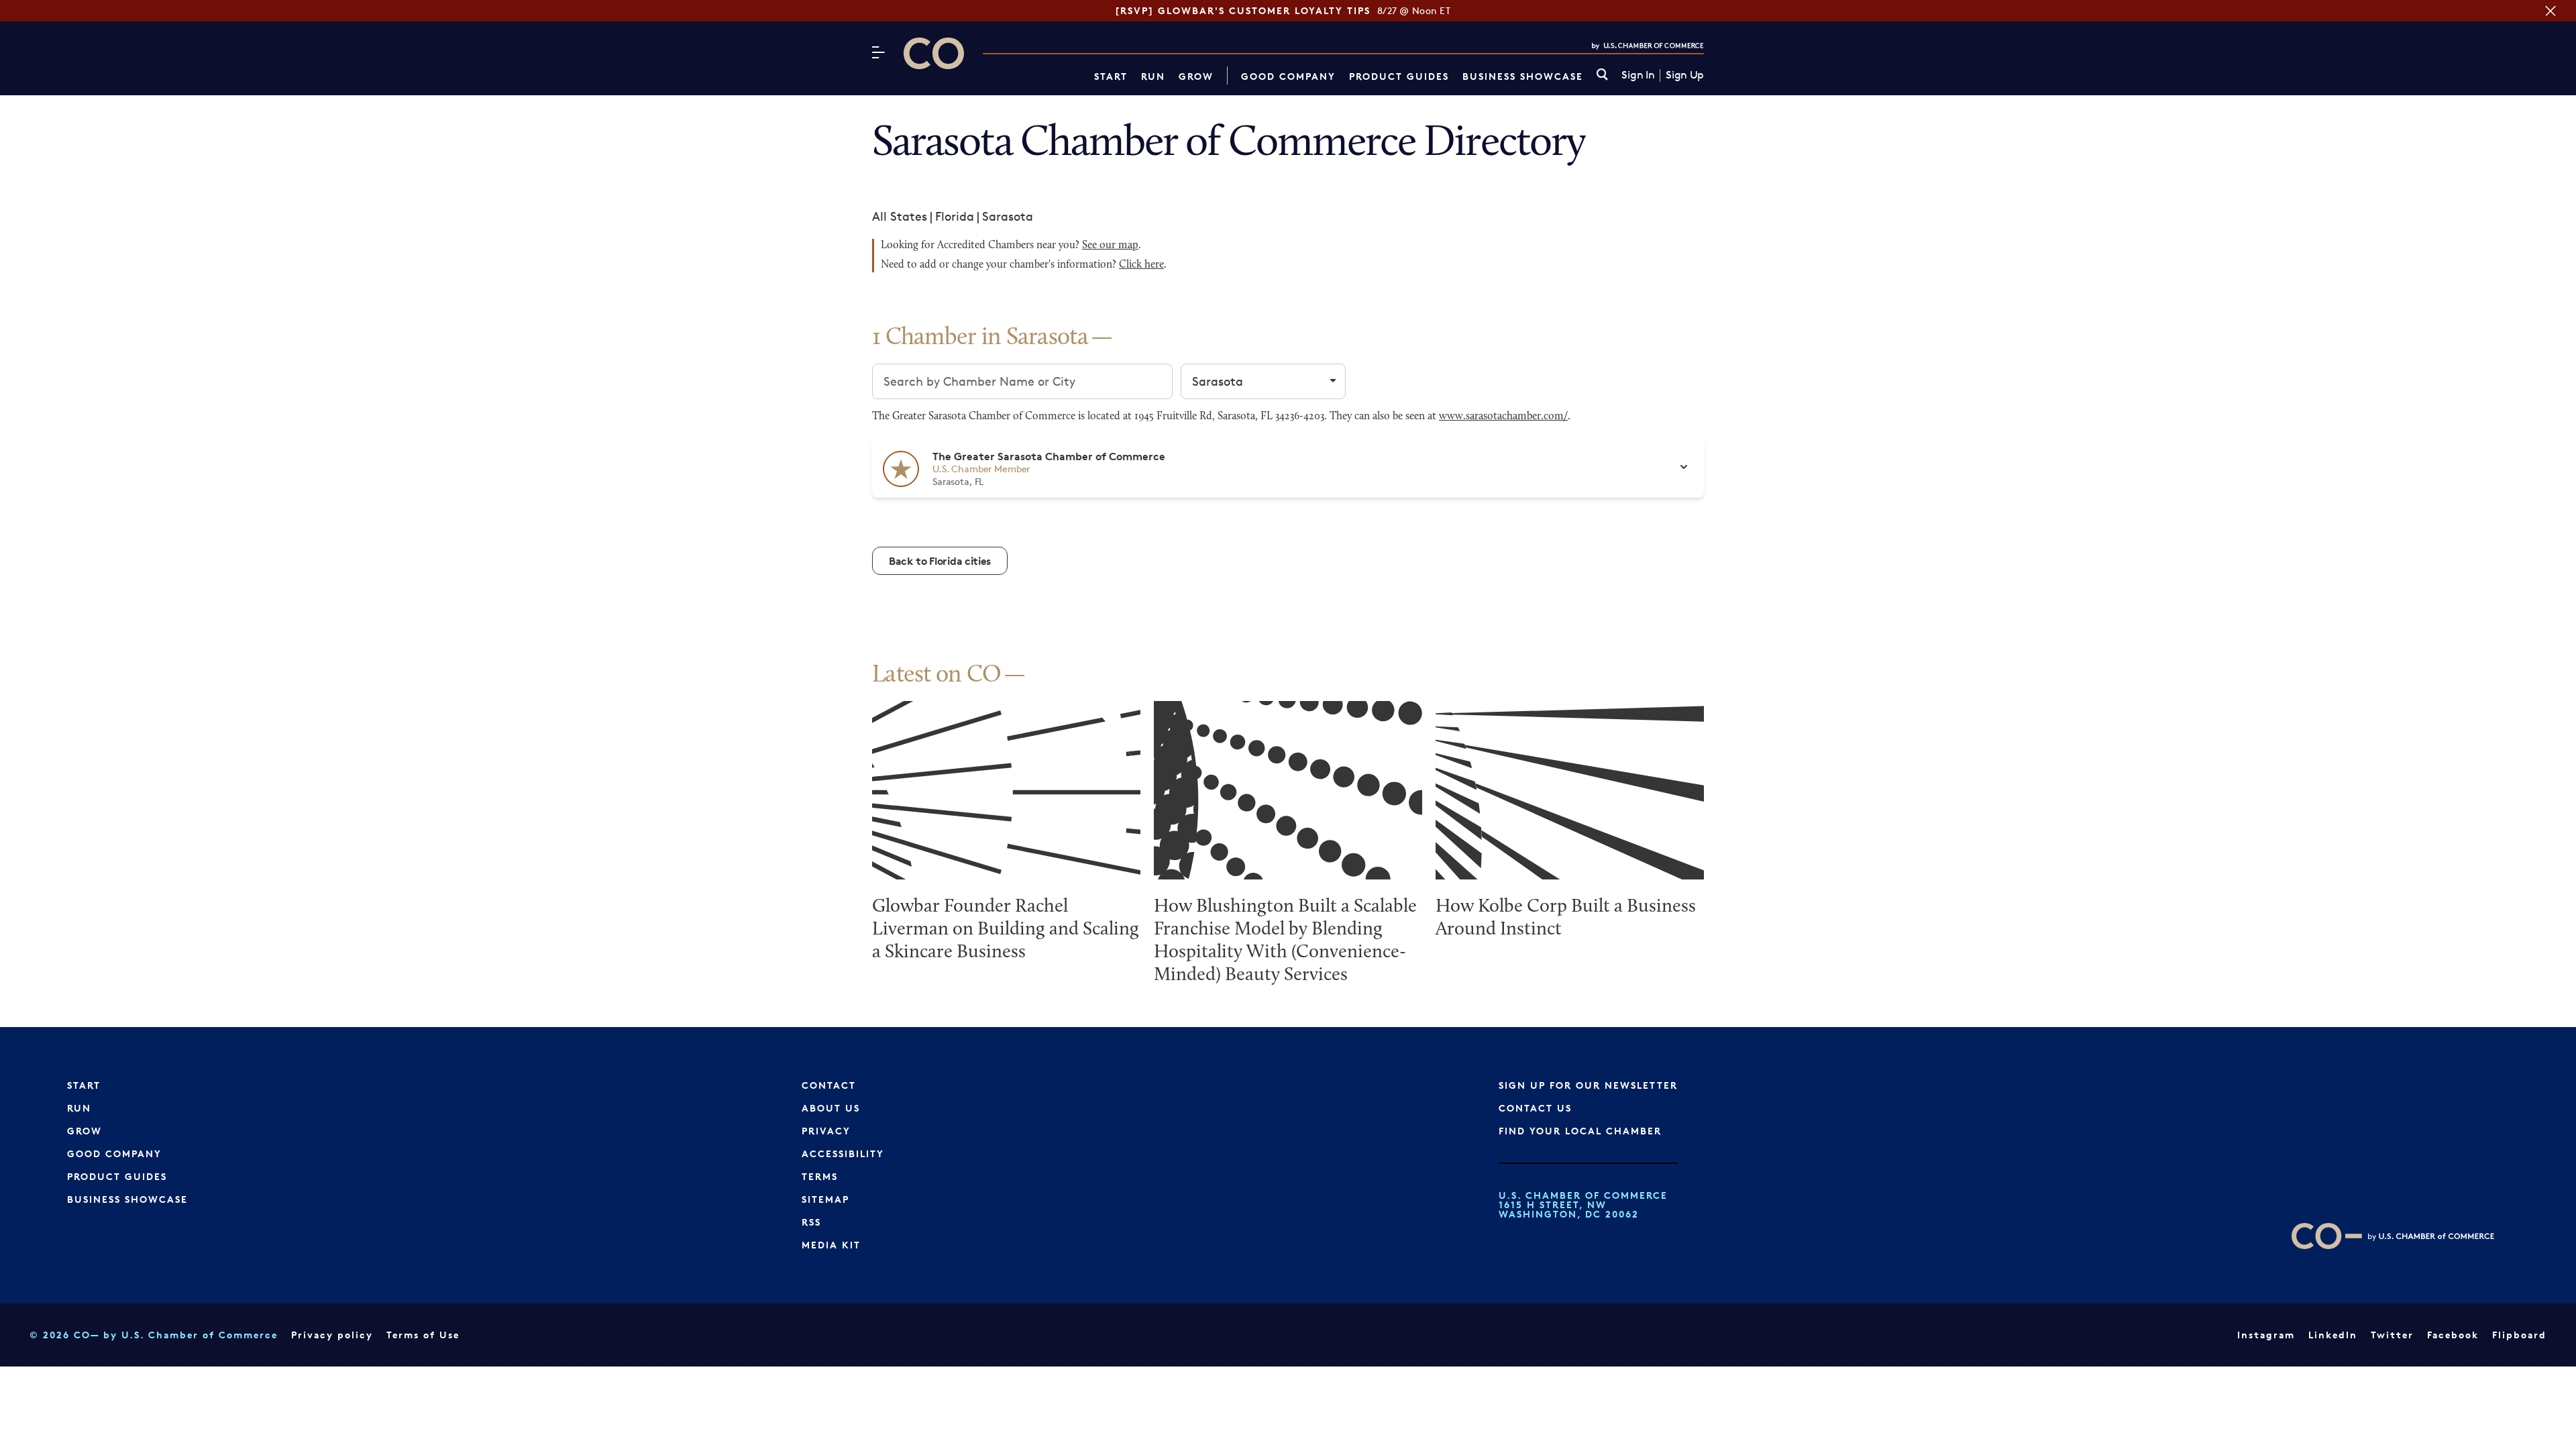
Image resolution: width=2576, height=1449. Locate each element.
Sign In (1638, 75)
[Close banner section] (2551, 11)
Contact (829, 1085)
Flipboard (2519, 1335)
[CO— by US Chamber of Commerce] (934, 53)
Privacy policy (332, 1335)
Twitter (2392, 1335)
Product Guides (1399, 76)
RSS (811, 1222)
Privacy (826, 1131)
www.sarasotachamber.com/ (1503, 417)
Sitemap (825, 1199)
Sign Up (1685, 75)
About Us (831, 1108)
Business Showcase (1523, 76)
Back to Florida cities (940, 561)
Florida (955, 216)
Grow (1196, 76)
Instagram (2266, 1335)
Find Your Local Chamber (1580, 1131)
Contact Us (1535, 1108)
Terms (820, 1176)
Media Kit (831, 1245)
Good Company (1288, 76)
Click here (1141, 265)
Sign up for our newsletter (1588, 1085)
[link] (1602, 75)
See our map (1110, 246)
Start (1111, 76)
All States (900, 216)
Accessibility (843, 1153)
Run (1153, 76)
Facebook (2453, 1335)
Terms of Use (423, 1335)
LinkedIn (2333, 1335)
